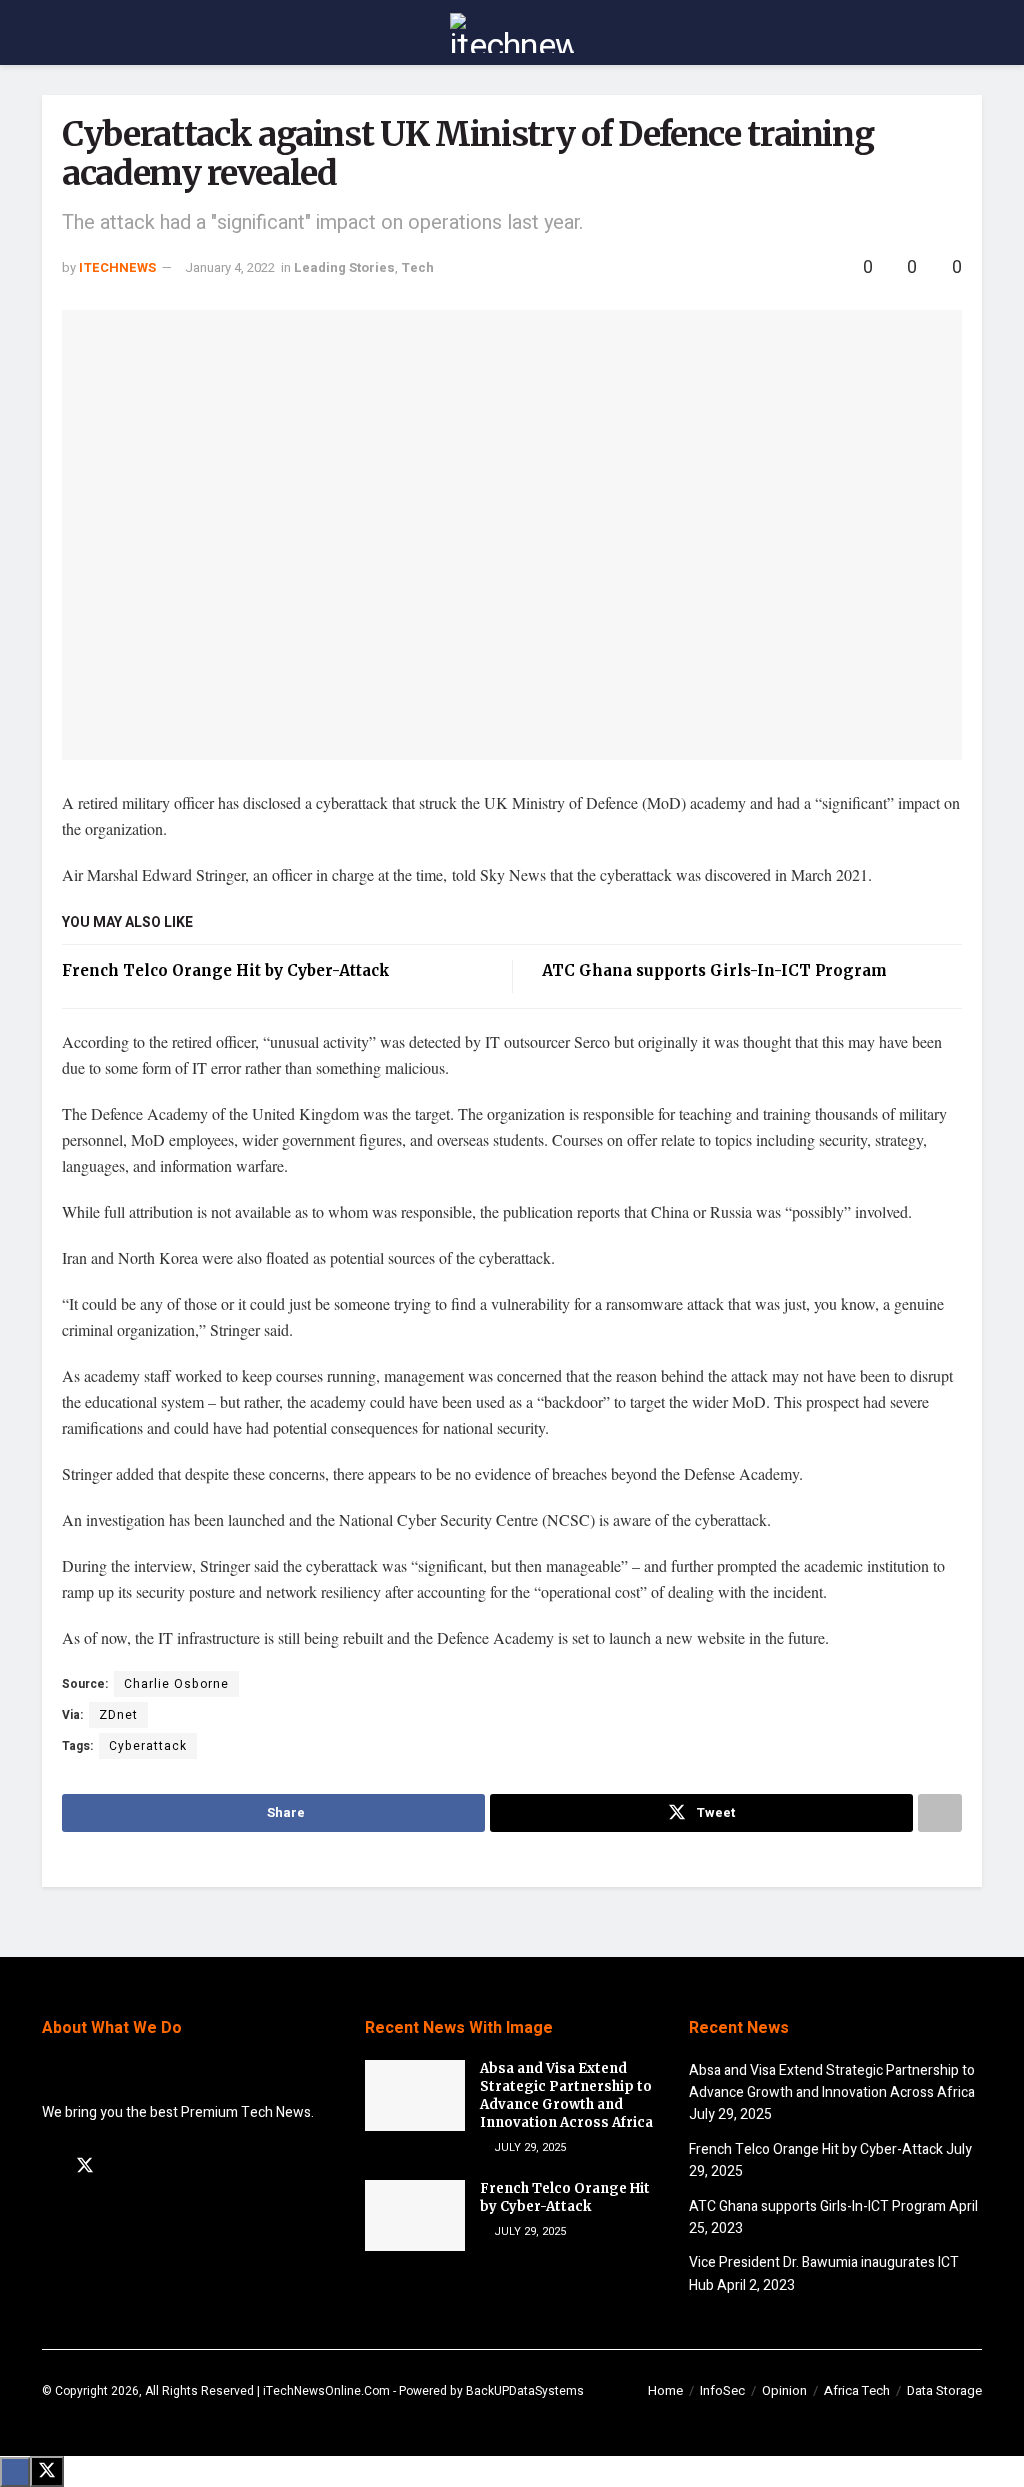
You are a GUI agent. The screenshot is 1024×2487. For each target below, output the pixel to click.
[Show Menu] (50, 32)
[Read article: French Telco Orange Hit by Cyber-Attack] (415, 2216)
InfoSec (722, 2390)
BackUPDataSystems (525, 2391)
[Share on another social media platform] (940, 1813)
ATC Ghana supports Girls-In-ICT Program (714, 970)
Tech (417, 267)
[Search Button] (973, 32)
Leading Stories (344, 267)
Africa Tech (857, 2390)
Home (665, 2390)
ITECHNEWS (117, 267)
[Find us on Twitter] (85, 2166)
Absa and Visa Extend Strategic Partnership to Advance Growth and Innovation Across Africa (566, 2096)
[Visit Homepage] (512, 33)
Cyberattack (148, 1746)
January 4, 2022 (230, 267)
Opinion (784, 2390)
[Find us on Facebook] (49, 2167)
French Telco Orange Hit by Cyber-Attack (226, 970)
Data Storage (944, 2390)
